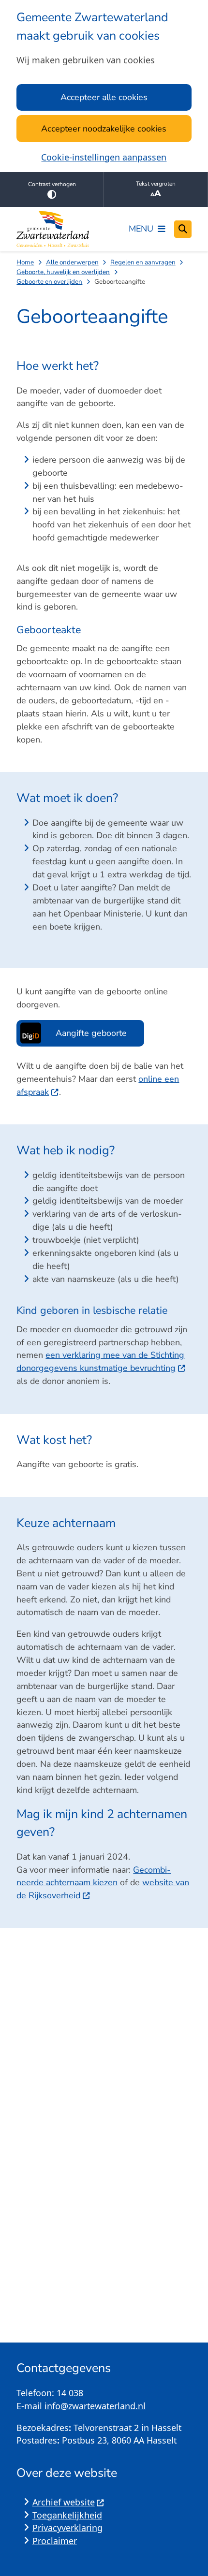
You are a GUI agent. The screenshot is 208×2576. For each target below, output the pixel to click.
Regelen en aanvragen (143, 262)
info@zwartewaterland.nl (95, 2406)
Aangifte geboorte (91, 1033)
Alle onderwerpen (72, 262)
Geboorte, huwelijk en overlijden (63, 272)
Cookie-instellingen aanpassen (104, 157)
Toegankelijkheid (67, 2515)
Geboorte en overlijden (49, 282)
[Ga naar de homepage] (53, 229)
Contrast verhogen (52, 184)
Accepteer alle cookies (104, 97)
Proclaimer (55, 2541)
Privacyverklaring (67, 2528)
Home (25, 262)
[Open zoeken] (183, 229)
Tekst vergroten (156, 184)
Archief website (64, 2502)
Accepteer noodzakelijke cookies (104, 129)
